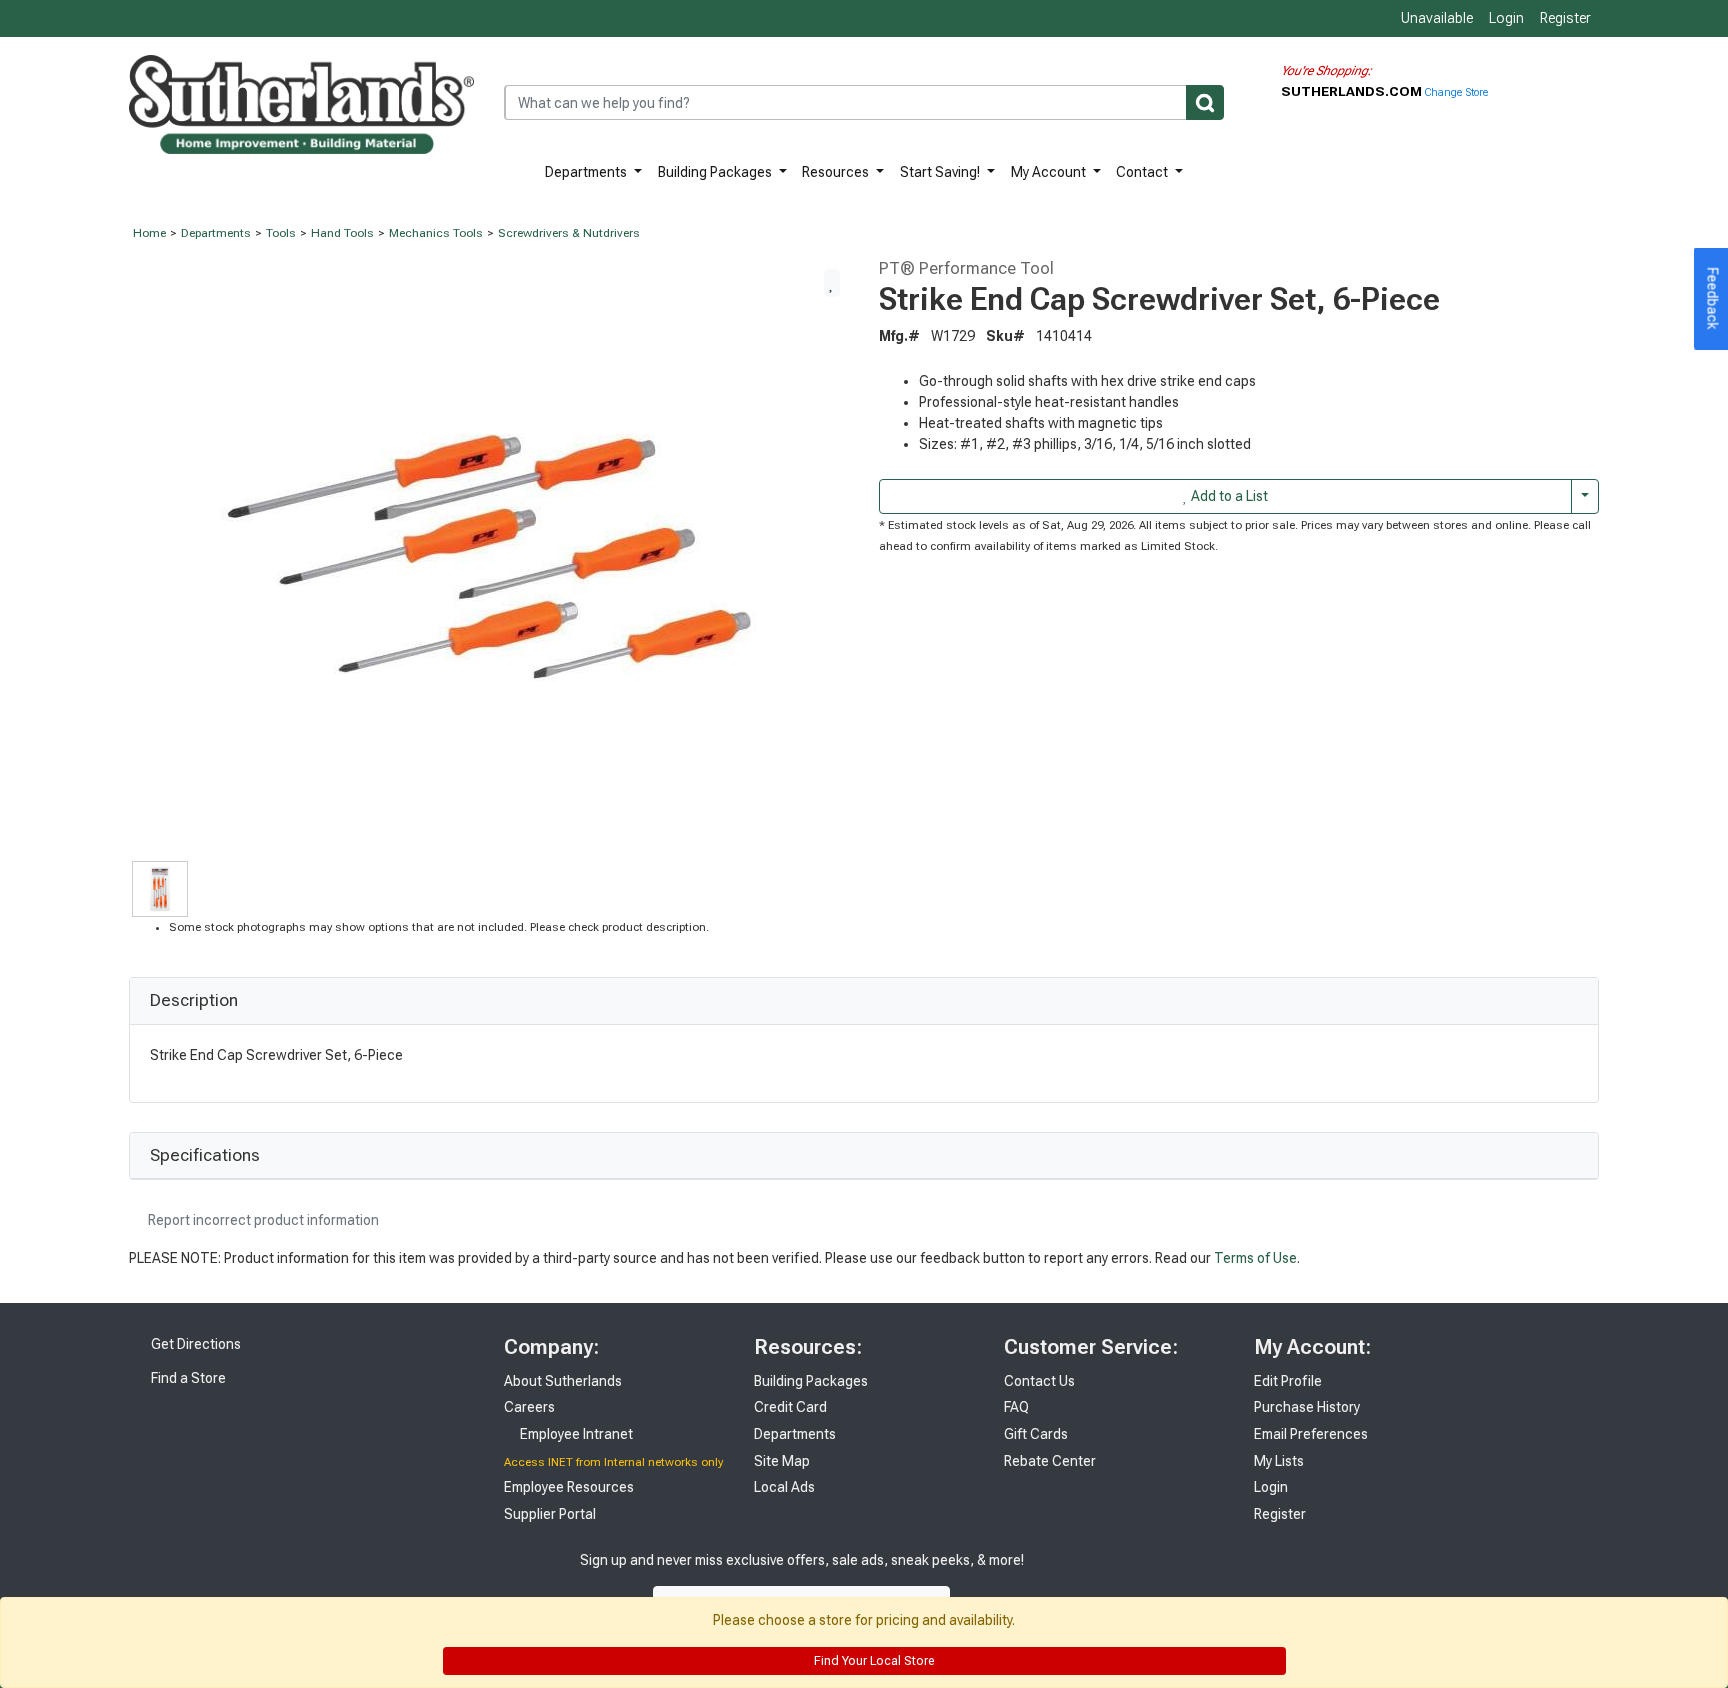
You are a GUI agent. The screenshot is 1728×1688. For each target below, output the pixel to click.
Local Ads (784, 1487)
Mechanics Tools (436, 233)
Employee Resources (569, 1487)
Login (1506, 18)
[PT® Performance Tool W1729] (489, 556)
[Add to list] (832, 283)
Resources (837, 172)
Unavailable (1435, 18)
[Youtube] (1144, 1580)
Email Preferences (1311, 1434)
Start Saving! (941, 172)
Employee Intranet (575, 1434)
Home (149, 233)
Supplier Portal (550, 1514)
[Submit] (1205, 102)
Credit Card (790, 1407)
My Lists (1279, 1461)
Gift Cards (1036, 1434)
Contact (1143, 172)
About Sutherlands (563, 1381)
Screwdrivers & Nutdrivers (569, 233)
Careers (529, 1407)
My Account (1050, 172)
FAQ (1016, 1407)
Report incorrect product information (262, 1220)
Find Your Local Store (872, 1661)
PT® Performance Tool (966, 268)
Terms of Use (1255, 1258)
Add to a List (1228, 496)
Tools (281, 233)
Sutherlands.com (1353, 91)
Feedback (1713, 299)
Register (1565, 18)
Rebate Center (1050, 1461)
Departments (587, 172)
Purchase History (1307, 1407)
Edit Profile (1288, 1381)
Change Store (1456, 92)
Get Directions (194, 1344)
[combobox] (864, 102)
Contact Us (1039, 1381)
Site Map (782, 1461)
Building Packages (716, 172)
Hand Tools (342, 233)
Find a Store (187, 1378)
